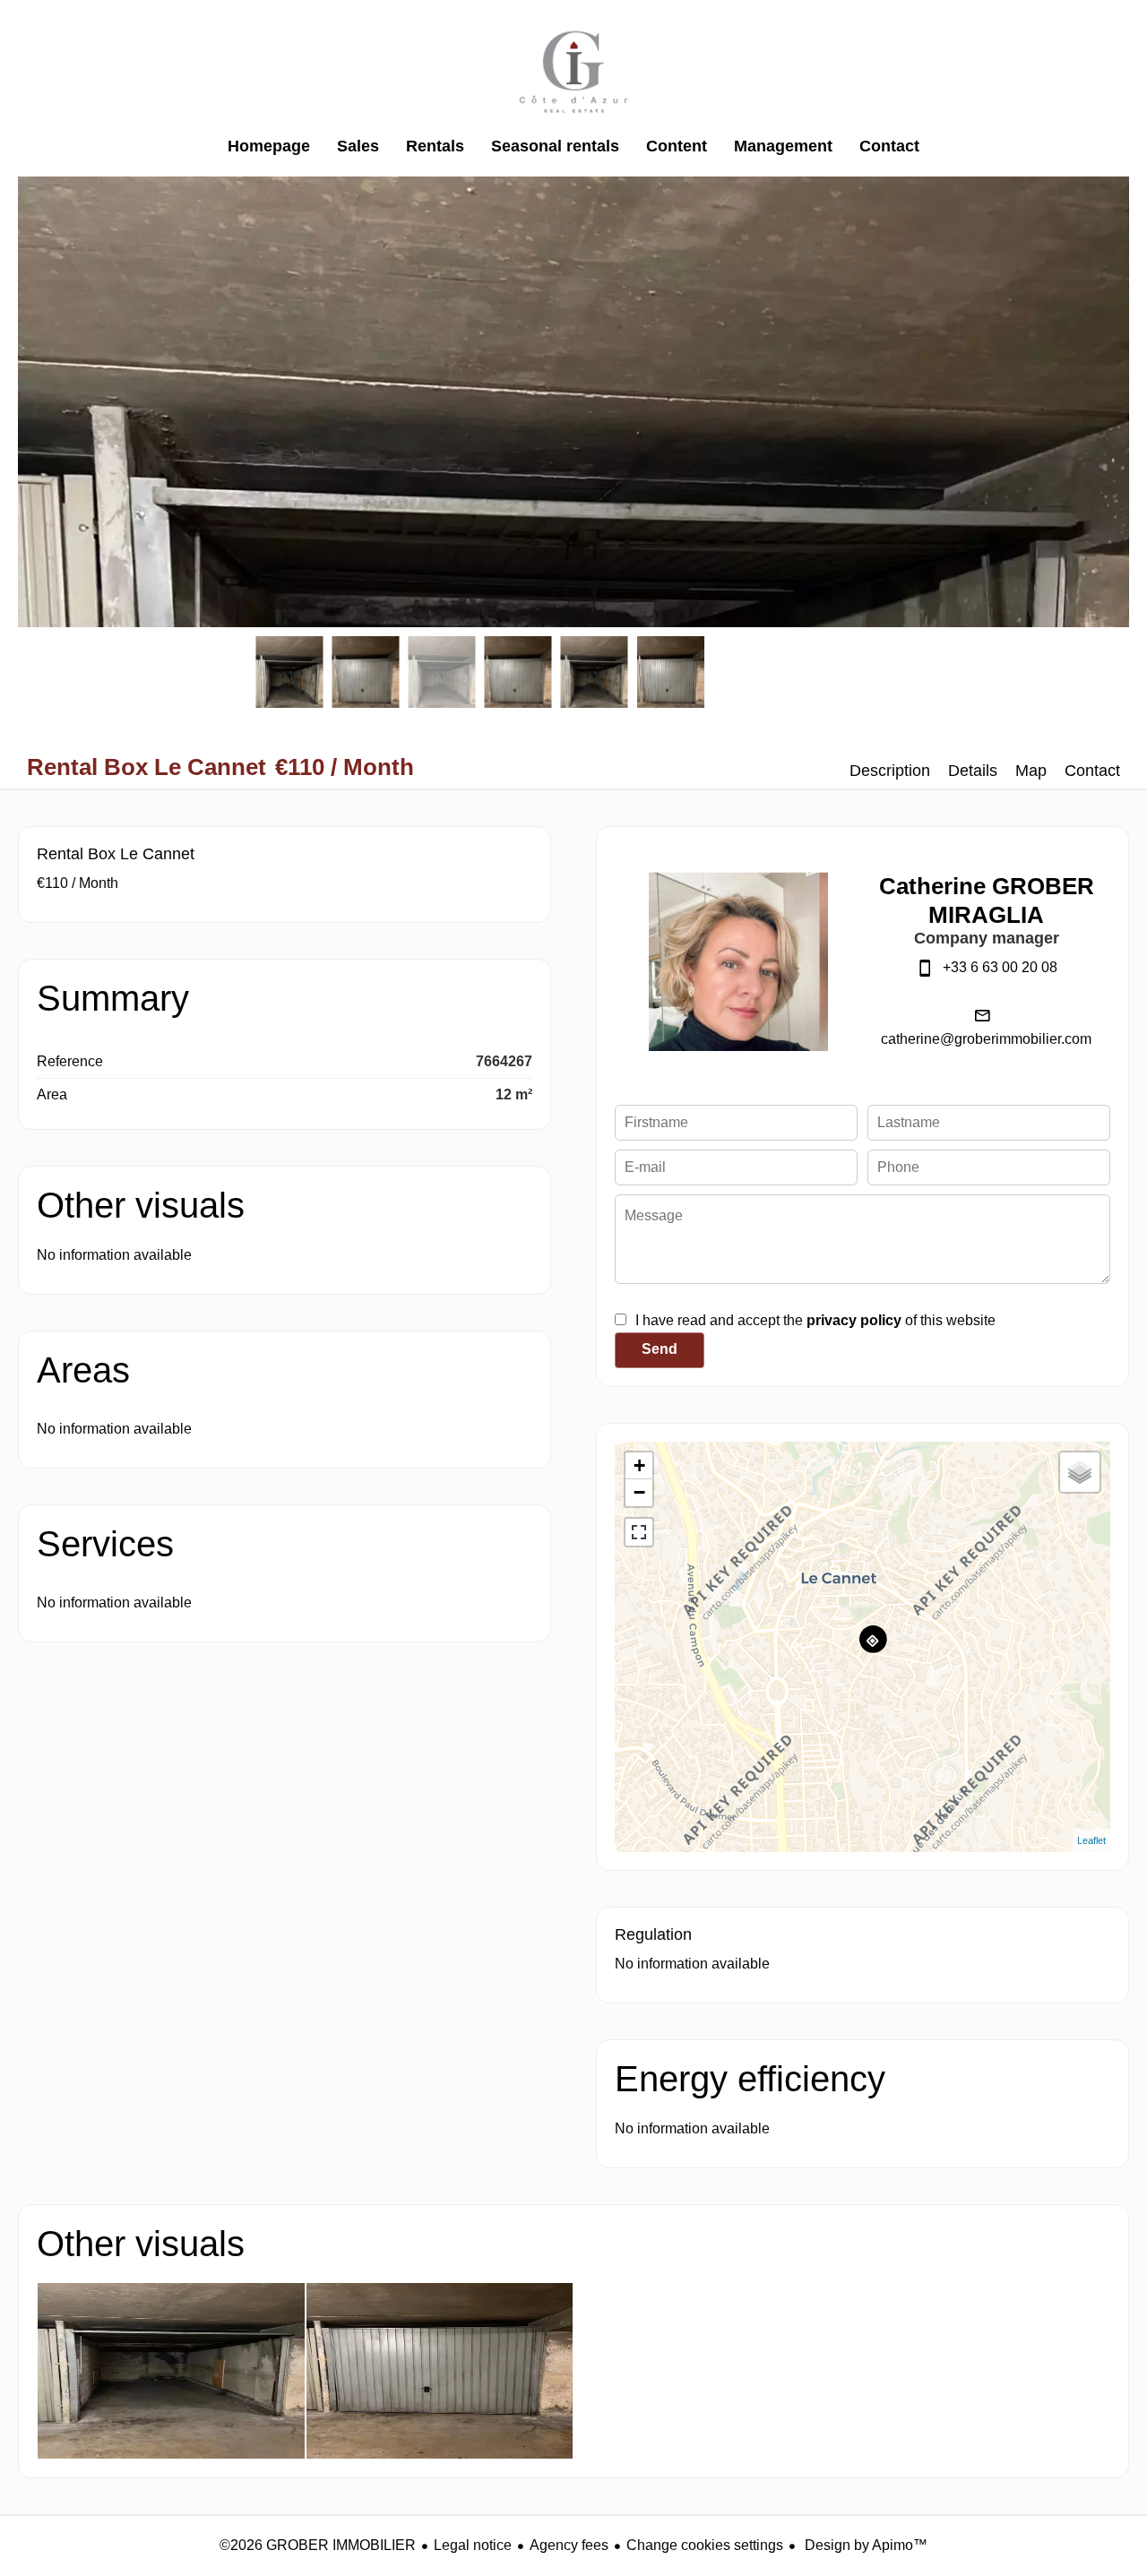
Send (660, 1349)
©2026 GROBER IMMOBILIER (318, 2545)
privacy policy (854, 1320)
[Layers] (1080, 1472)
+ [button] (639, 1465)
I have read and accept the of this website (815, 1320)
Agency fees (569, 2545)
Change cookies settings (705, 2545)
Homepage (573, 72)
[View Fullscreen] (639, 1532)
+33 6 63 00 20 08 (1000, 967)
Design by (864, 2545)
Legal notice (473, 2545)
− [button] (639, 1492)
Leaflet (1091, 1840)
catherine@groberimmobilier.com (986, 1039)
